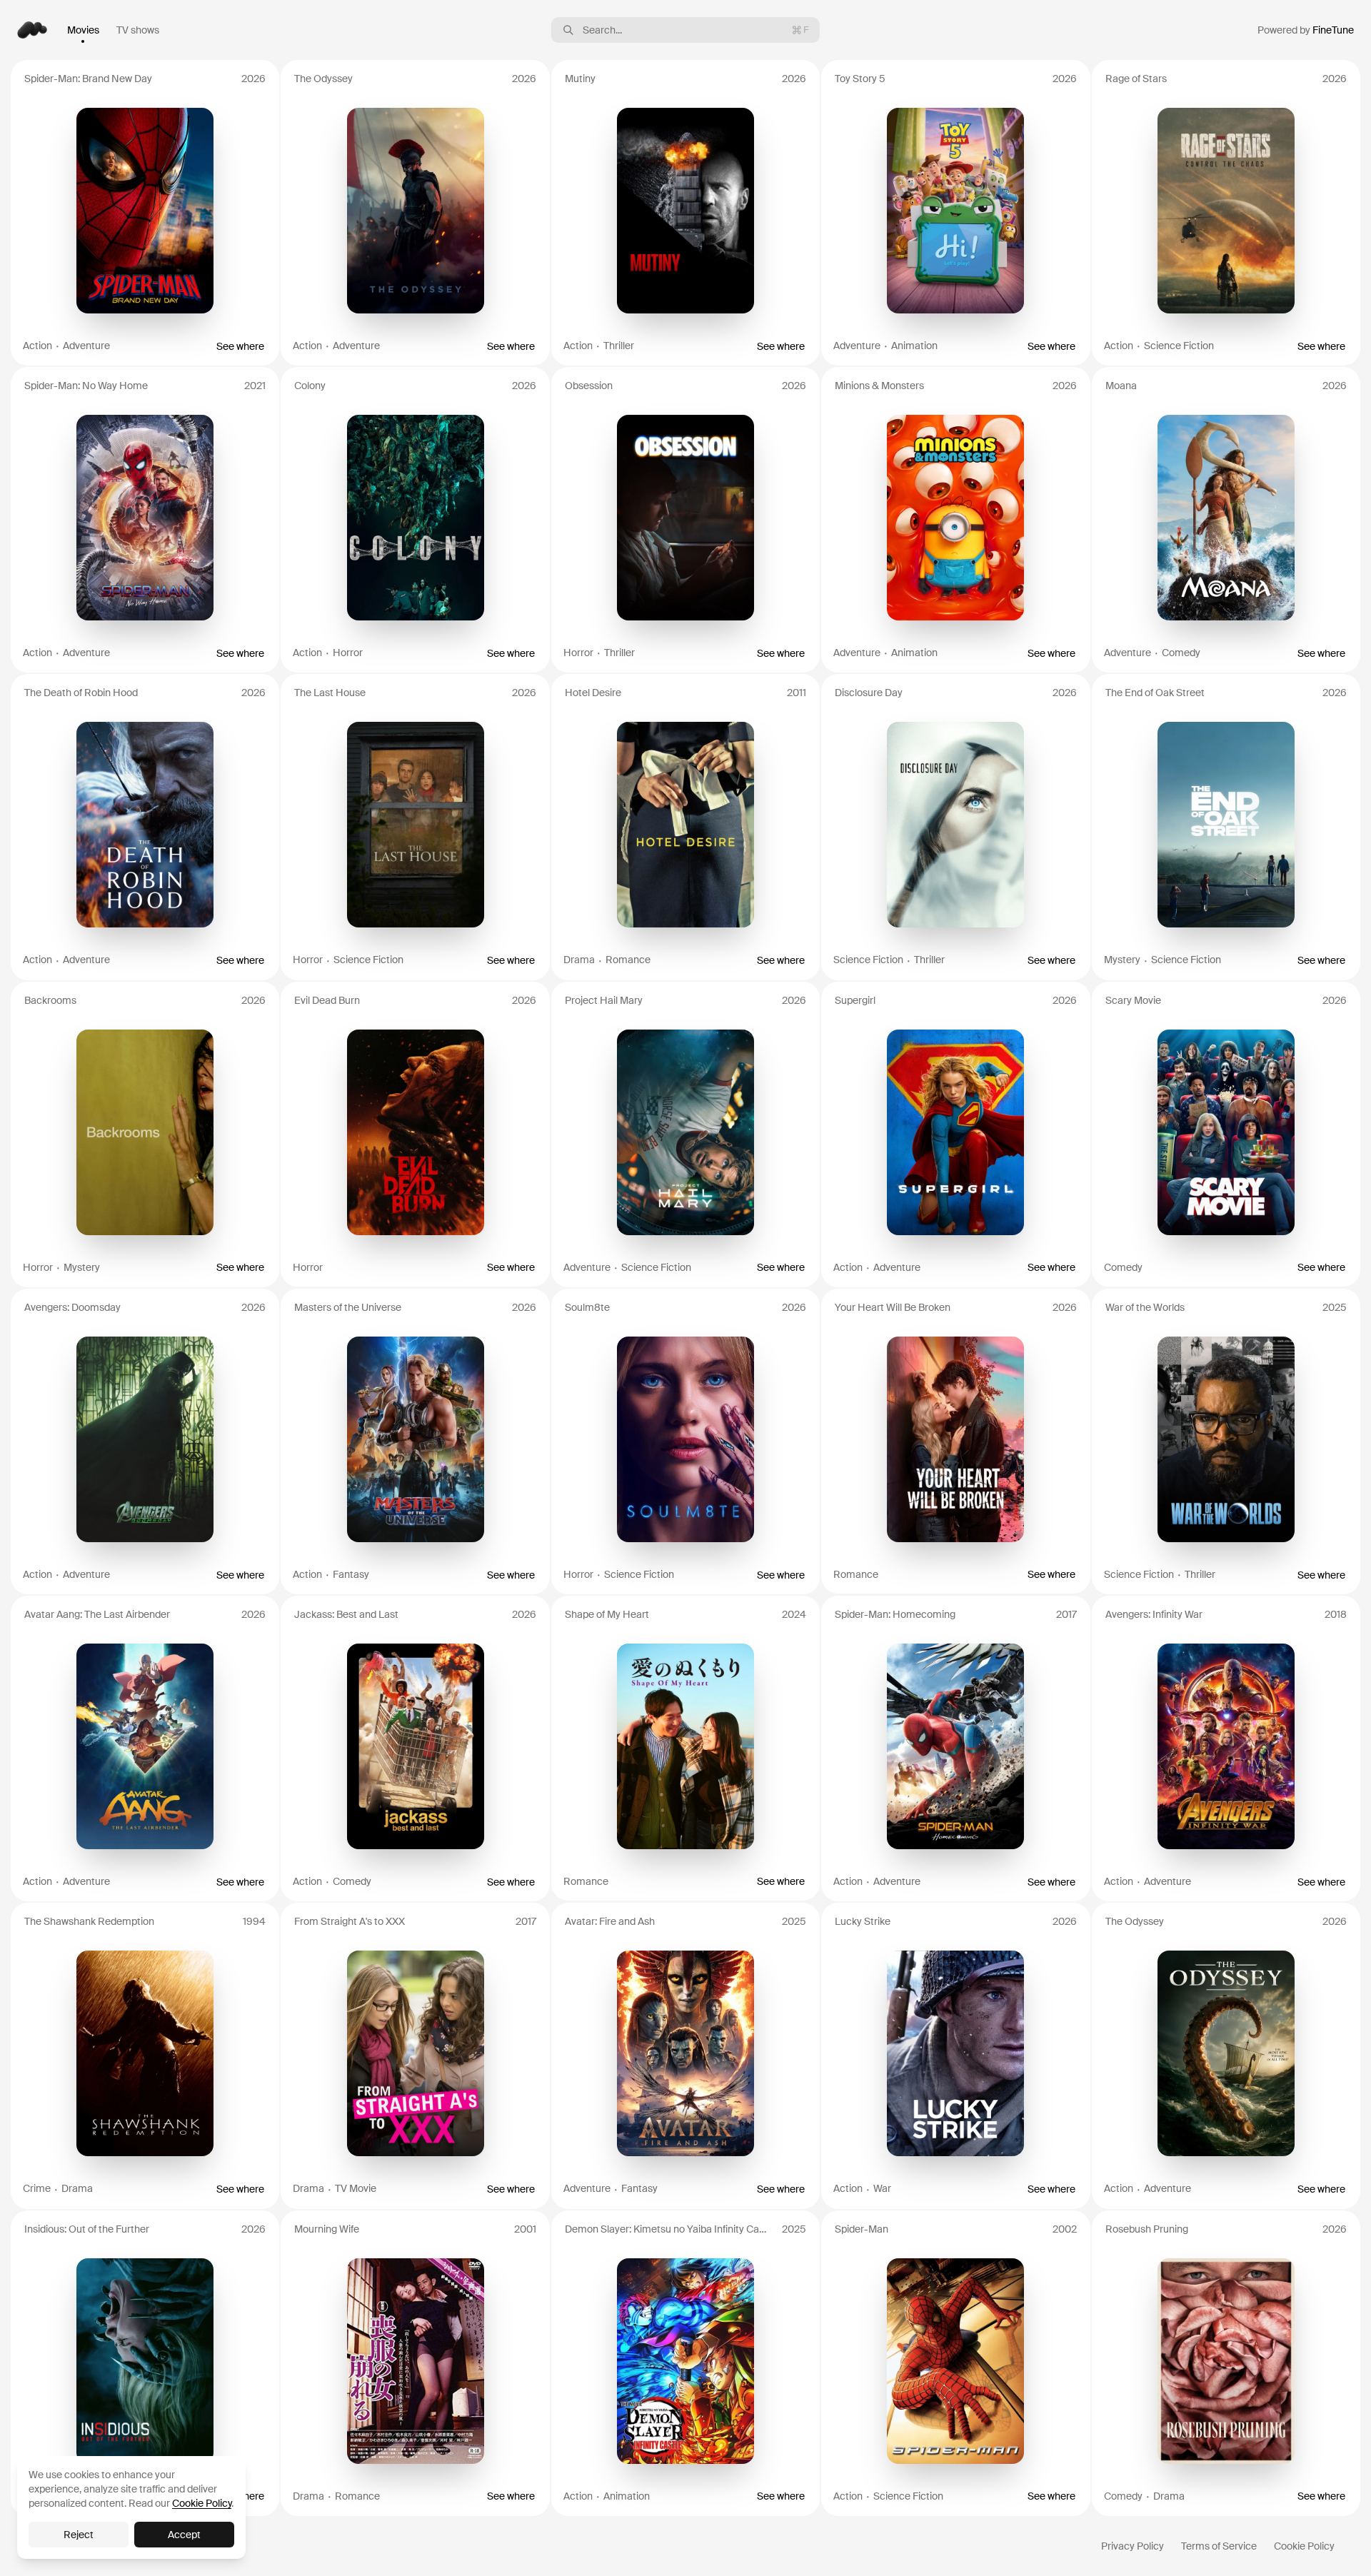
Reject (79, 2535)
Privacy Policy (1133, 2546)
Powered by (1306, 30)
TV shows (138, 30)
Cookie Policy (1304, 2546)
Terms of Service (1219, 2546)
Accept (184, 2535)
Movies (83, 30)
